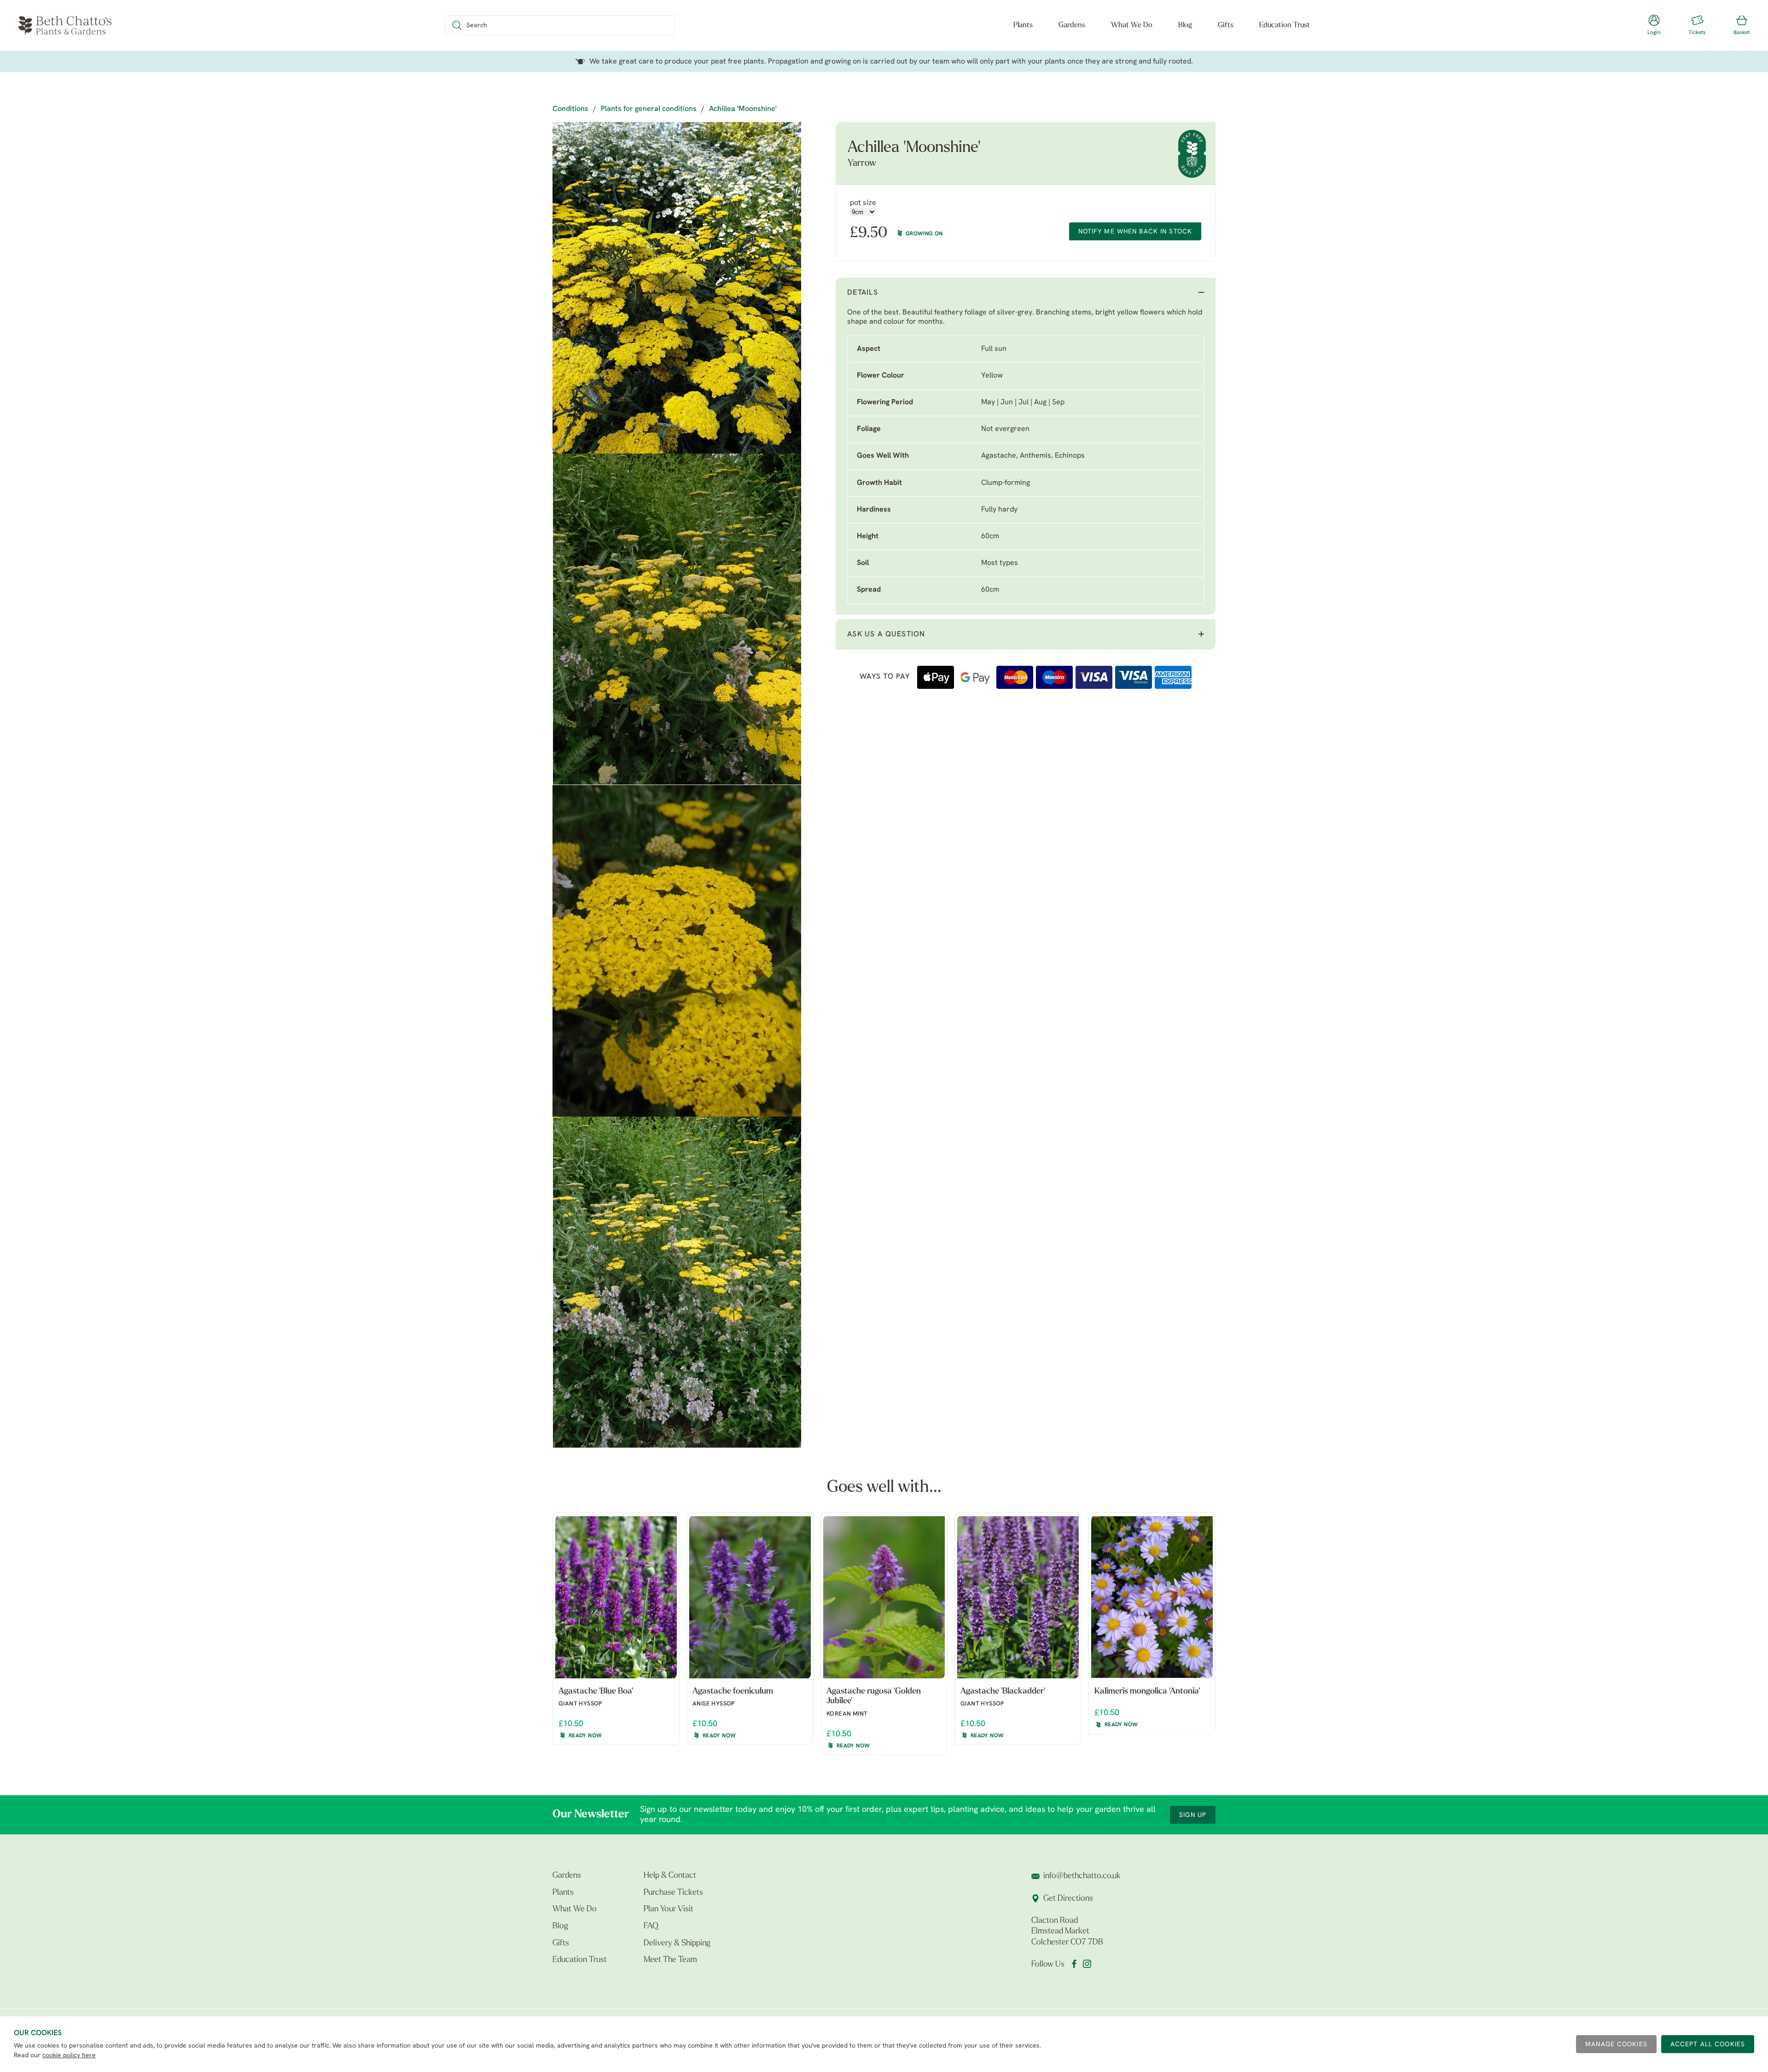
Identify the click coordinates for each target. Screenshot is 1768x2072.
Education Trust (1285, 25)
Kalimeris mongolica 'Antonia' (1147, 1692)
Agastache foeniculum (733, 1692)
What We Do (1132, 25)
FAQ (651, 1926)
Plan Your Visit (669, 1909)
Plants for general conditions (649, 109)
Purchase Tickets (673, 1893)
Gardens (1072, 25)
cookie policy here (69, 2056)
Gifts (1226, 25)
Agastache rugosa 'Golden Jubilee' (874, 1697)
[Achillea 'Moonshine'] (677, 288)
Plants (1023, 25)
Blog (1185, 25)
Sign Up (1193, 1815)
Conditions (570, 109)
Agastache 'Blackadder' (1003, 1692)
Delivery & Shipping (677, 1944)
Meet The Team (670, 1960)
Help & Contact (670, 1876)
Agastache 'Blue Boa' (596, 1692)
